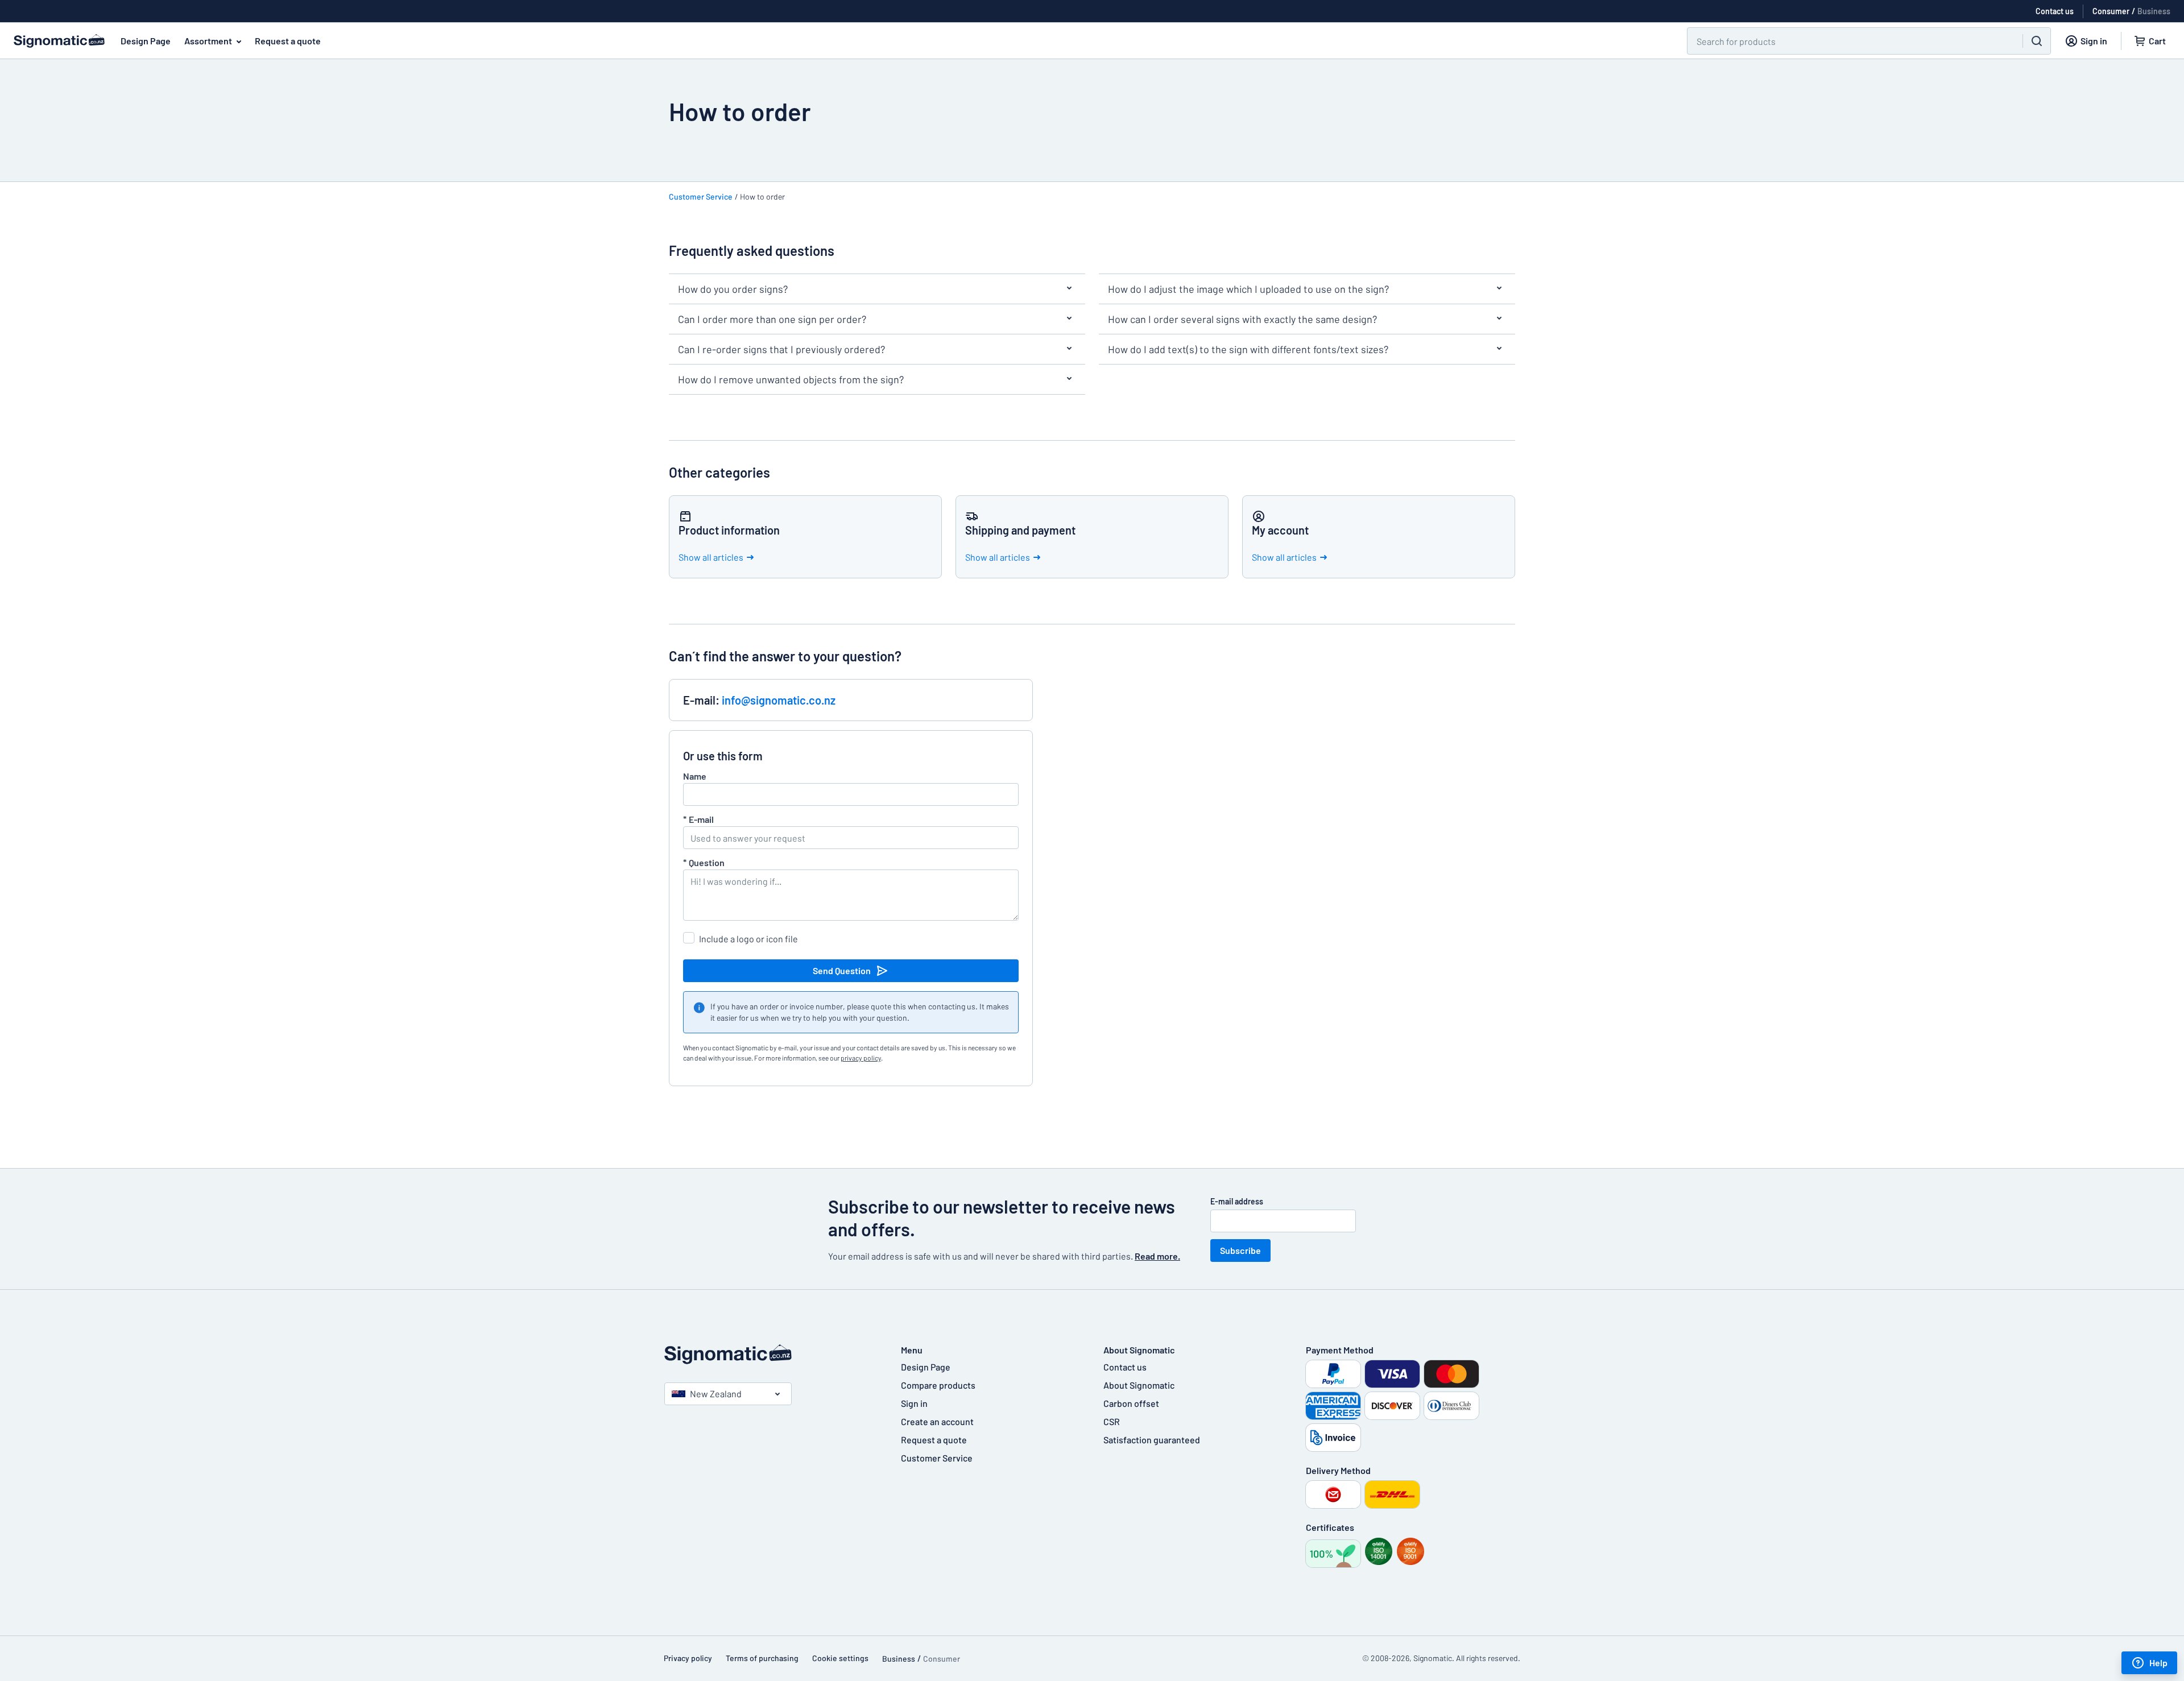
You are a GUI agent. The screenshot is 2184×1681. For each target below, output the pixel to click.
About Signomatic (1139, 1385)
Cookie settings (840, 1658)
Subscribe (1240, 1250)
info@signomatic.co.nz (779, 700)
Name (695, 776)
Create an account (937, 1421)
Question (704, 862)
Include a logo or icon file (748, 939)
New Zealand (716, 1394)
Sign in (914, 1403)
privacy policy (861, 1058)
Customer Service (701, 196)
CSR (1112, 1421)
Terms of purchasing (762, 1658)
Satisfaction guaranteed (1152, 1440)
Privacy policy (688, 1658)
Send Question (842, 970)
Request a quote (288, 41)
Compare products (938, 1385)
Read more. (1157, 1256)
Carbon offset (1131, 1403)
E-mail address (1237, 1201)
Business (2154, 11)
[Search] (2037, 41)
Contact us (1125, 1367)
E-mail (698, 819)
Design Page (146, 41)
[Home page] (771, 1354)
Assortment (208, 41)
